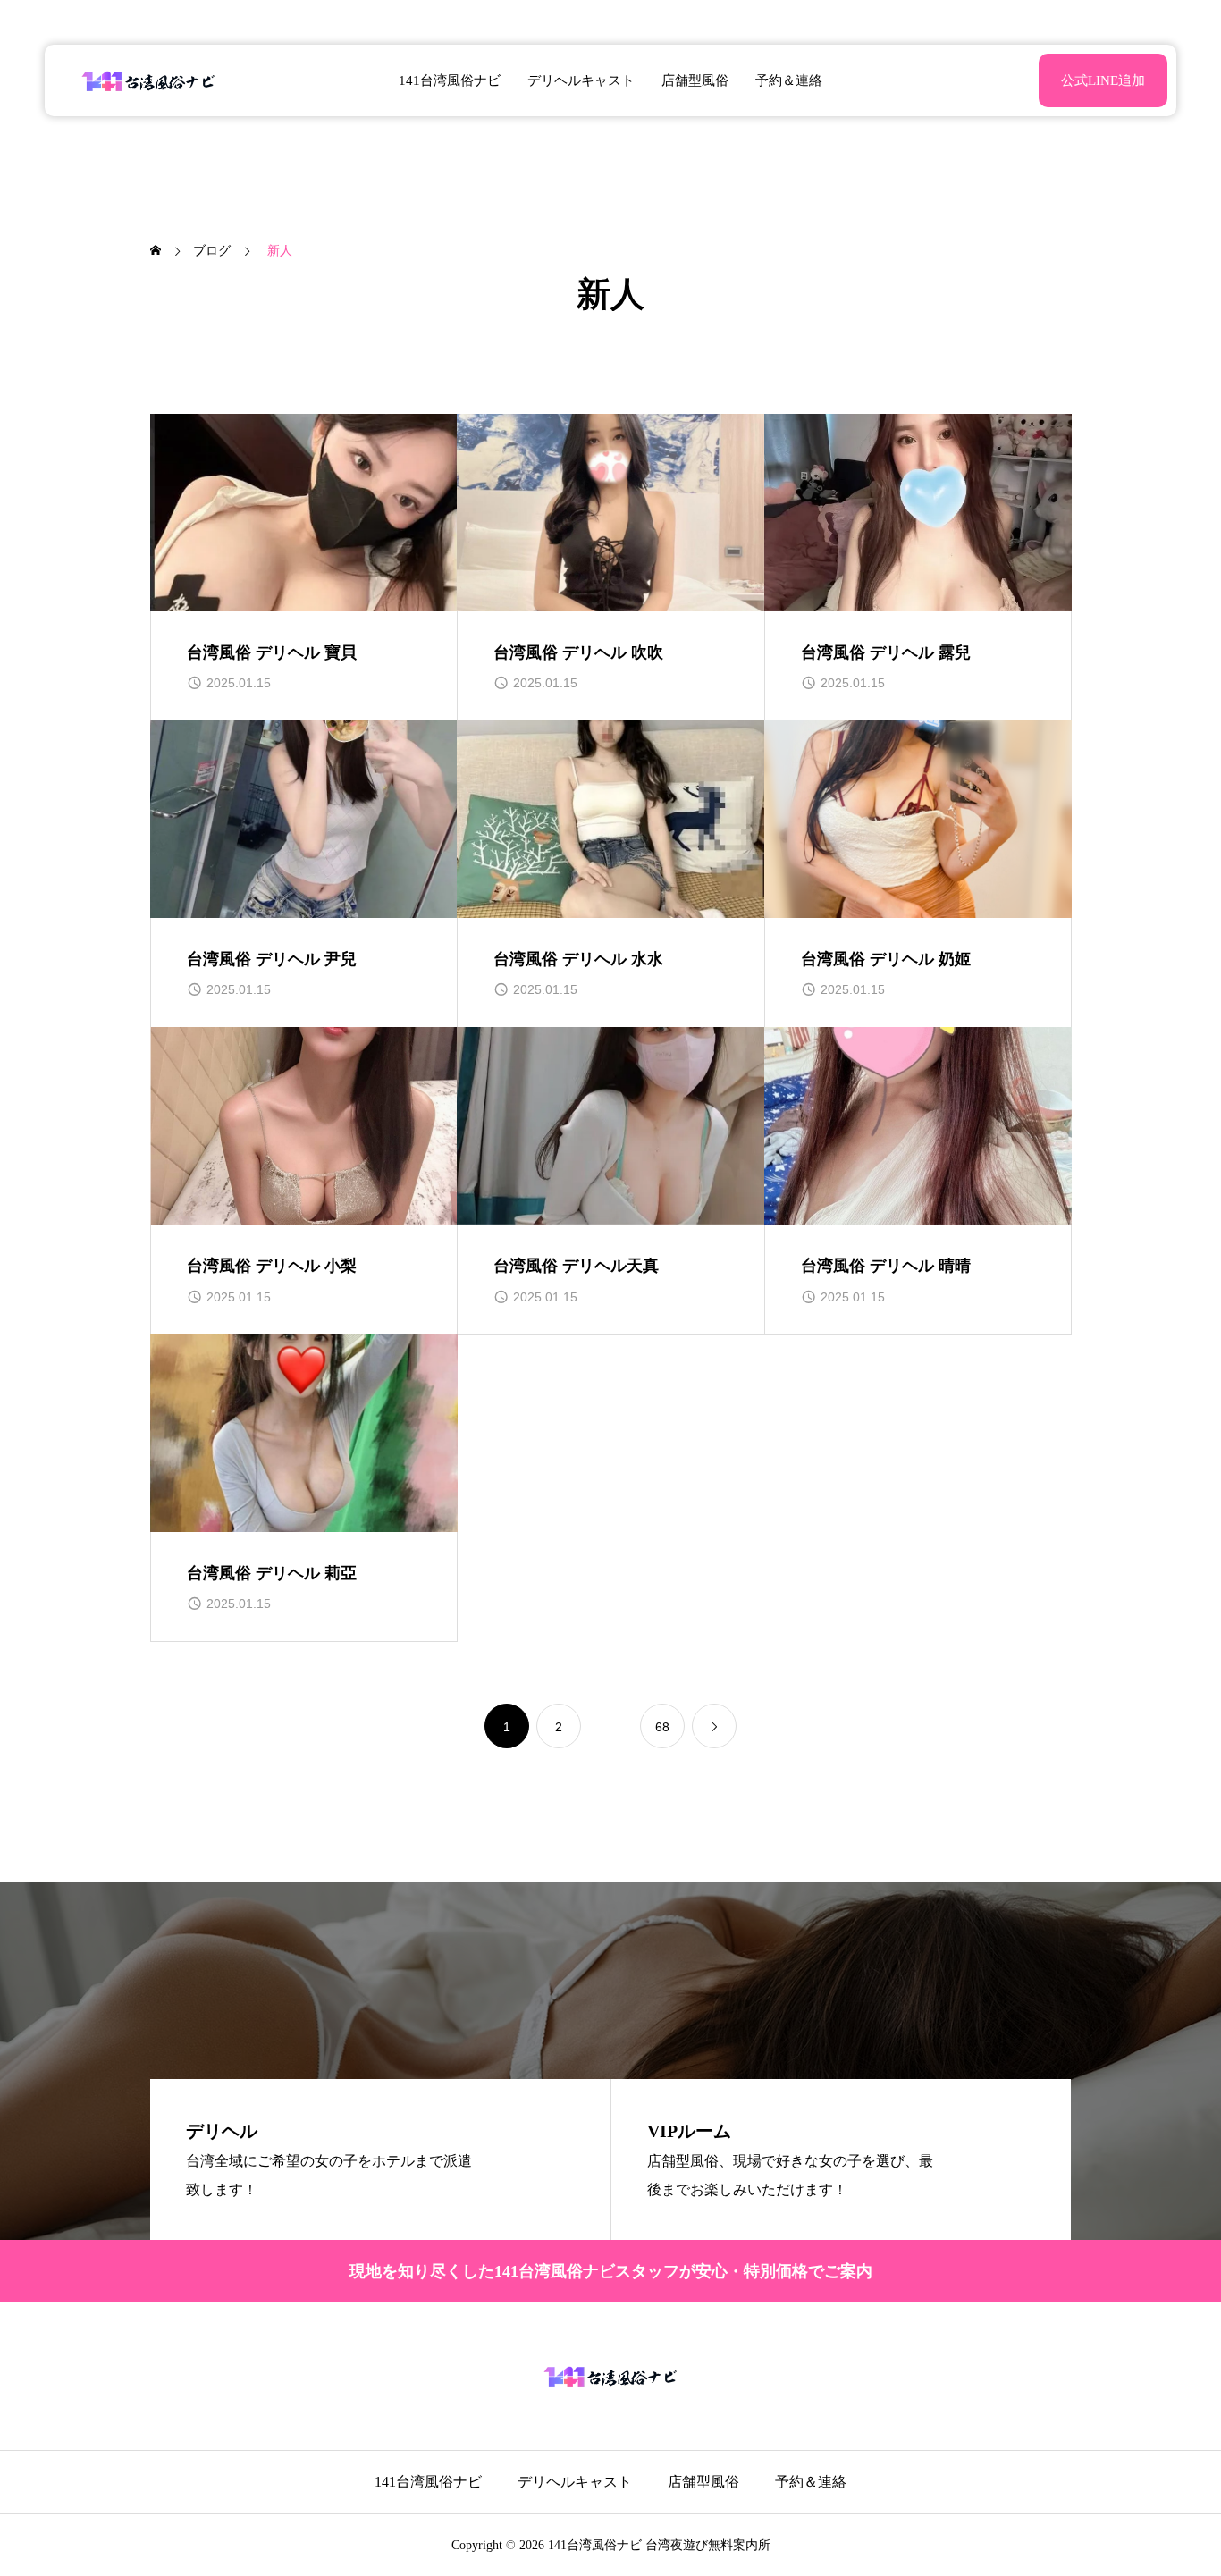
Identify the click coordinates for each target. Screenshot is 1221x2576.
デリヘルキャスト (581, 80)
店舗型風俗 (695, 80)
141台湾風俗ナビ (450, 80)
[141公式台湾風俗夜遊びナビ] (149, 80)
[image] (304, 513)
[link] (714, 1726)
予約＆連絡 (789, 80)
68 (662, 1727)
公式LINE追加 (1103, 80)
